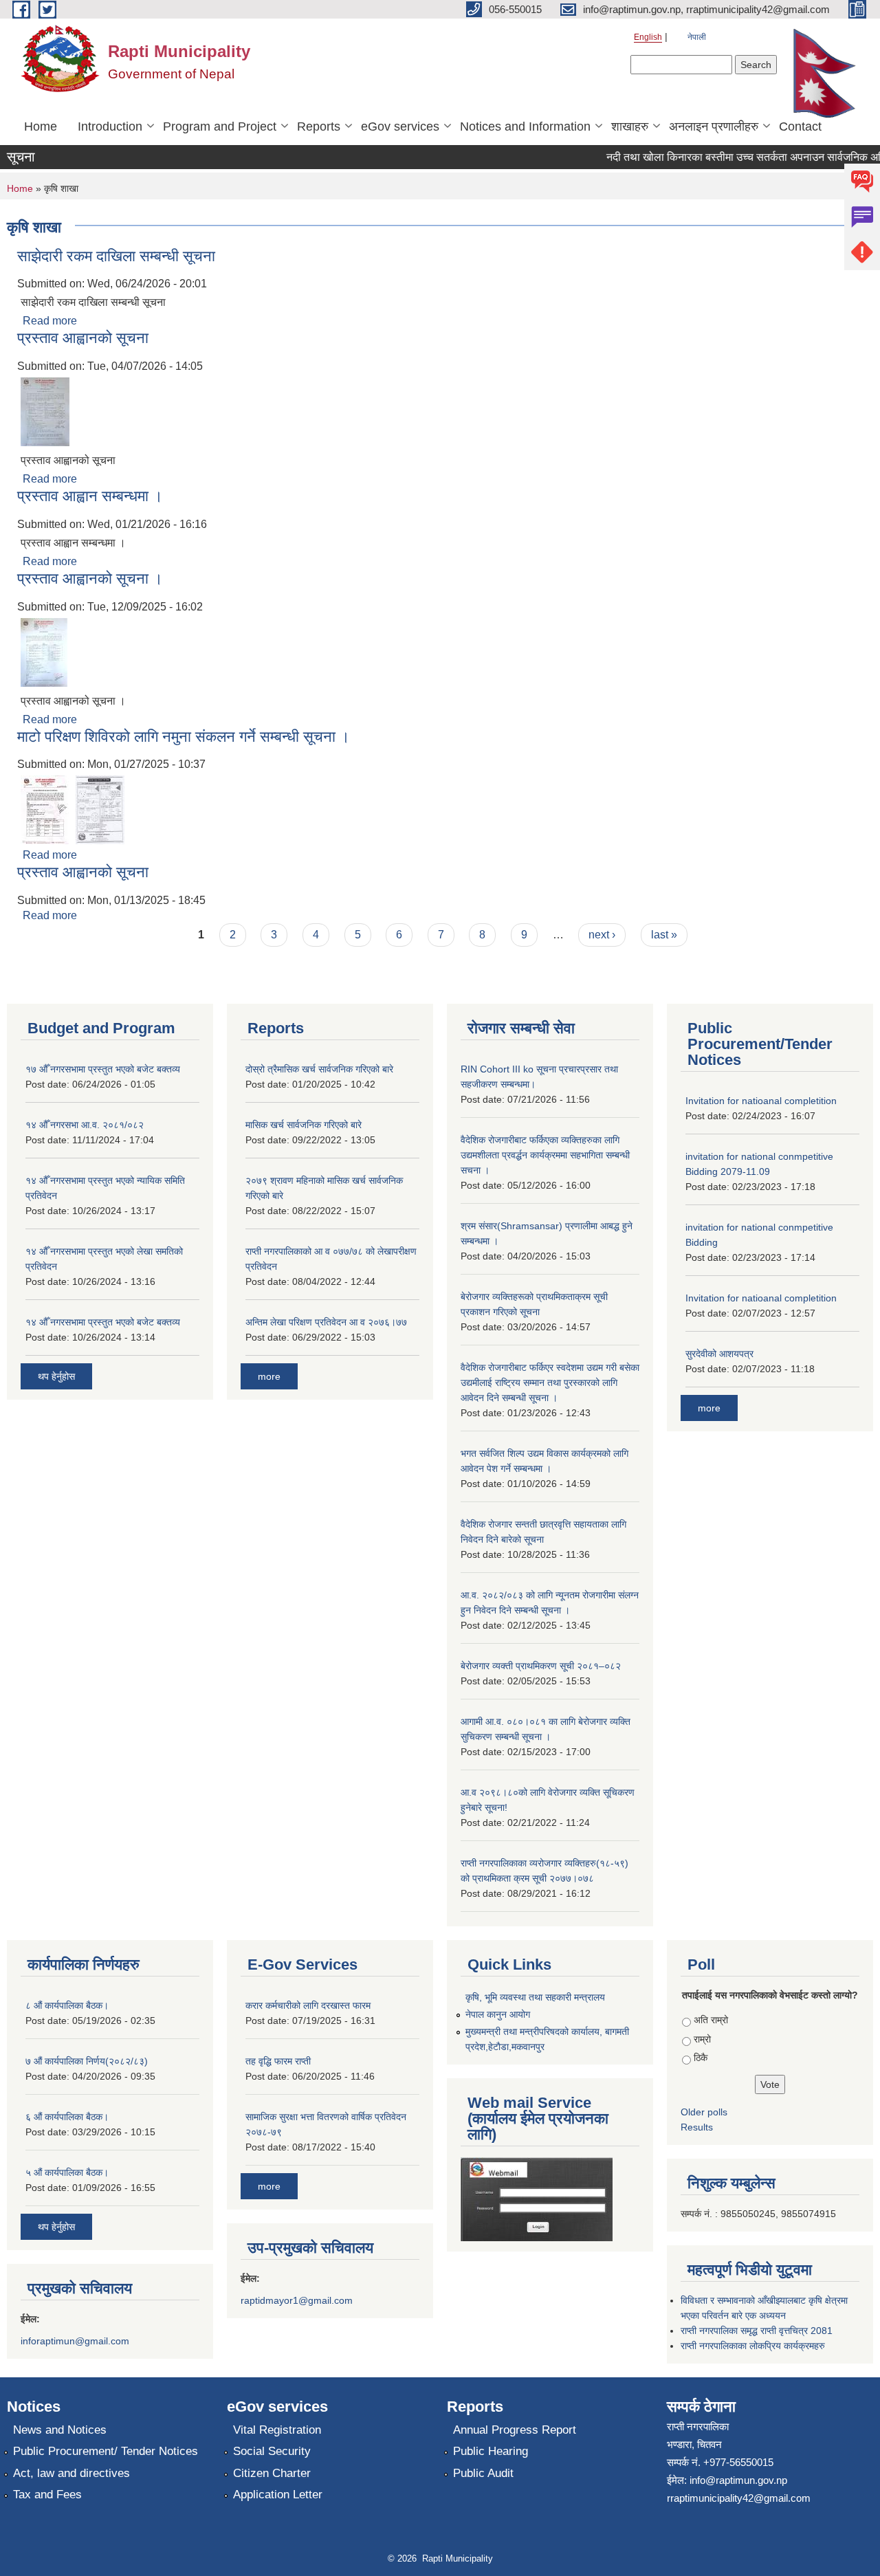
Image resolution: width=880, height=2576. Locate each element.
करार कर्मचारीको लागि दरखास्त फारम (308, 2005)
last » (664, 935)
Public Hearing (491, 2451)
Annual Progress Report (515, 2430)
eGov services (400, 126)
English (648, 37)
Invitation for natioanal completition (761, 1101)
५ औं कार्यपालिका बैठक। (67, 2172)
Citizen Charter (272, 2473)
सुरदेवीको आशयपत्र (719, 1354)
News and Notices (60, 2430)
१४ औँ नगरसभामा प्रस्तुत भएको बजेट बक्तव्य (103, 1322)
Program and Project (220, 126)
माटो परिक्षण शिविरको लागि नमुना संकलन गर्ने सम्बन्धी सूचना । (184, 737)
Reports (319, 126)
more (269, 1376)
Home (41, 126)
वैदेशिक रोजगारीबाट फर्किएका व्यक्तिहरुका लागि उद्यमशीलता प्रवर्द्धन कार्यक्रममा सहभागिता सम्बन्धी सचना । (545, 1155)
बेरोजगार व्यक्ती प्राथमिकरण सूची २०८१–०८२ (541, 1666)
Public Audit (483, 2473)
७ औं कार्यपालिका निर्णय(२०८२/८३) (87, 2061)
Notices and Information (525, 126)
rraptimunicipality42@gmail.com (739, 2498)
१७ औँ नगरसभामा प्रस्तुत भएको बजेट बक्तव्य (103, 1069)
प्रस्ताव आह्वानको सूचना (83, 338)
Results (697, 2127)
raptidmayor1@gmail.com (297, 2300)
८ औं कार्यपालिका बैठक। (67, 2005)
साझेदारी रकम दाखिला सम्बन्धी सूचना (116, 256)
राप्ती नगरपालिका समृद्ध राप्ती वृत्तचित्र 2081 (757, 2331)
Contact (800, 126)
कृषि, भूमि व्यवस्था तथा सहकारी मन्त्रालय (535, 1997)
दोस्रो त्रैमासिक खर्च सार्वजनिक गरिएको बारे (319, 1069)
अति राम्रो (711, 2020)
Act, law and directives (71, 2473)
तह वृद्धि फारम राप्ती (278, 2061)
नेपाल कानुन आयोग (498, 2014)
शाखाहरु (630, 126)
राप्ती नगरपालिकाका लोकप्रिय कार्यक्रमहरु (753, 2346)
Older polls (704, 2112)
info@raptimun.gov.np (738, 2480)
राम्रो (702, 2039)
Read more (50, 321)
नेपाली (697, 37)
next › (602, 935)
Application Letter (278, 2495)
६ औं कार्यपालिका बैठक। (67, 2117)
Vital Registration (277, 2430)
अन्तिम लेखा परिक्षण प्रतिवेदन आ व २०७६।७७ (326, 1322)
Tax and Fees (47, 2495)
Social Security (272, 2451)
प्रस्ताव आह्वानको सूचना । (90, 579)
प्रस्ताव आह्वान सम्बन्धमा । (90, 496)
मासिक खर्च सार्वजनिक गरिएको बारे (304, 1125)
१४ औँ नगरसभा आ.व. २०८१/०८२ (85, 1125)
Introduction (110, 126)
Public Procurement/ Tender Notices (106, 2451)
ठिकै (701, 2058)
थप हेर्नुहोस (56, 1376)
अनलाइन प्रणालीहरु (714, 126)
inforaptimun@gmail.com (75, 2341)
